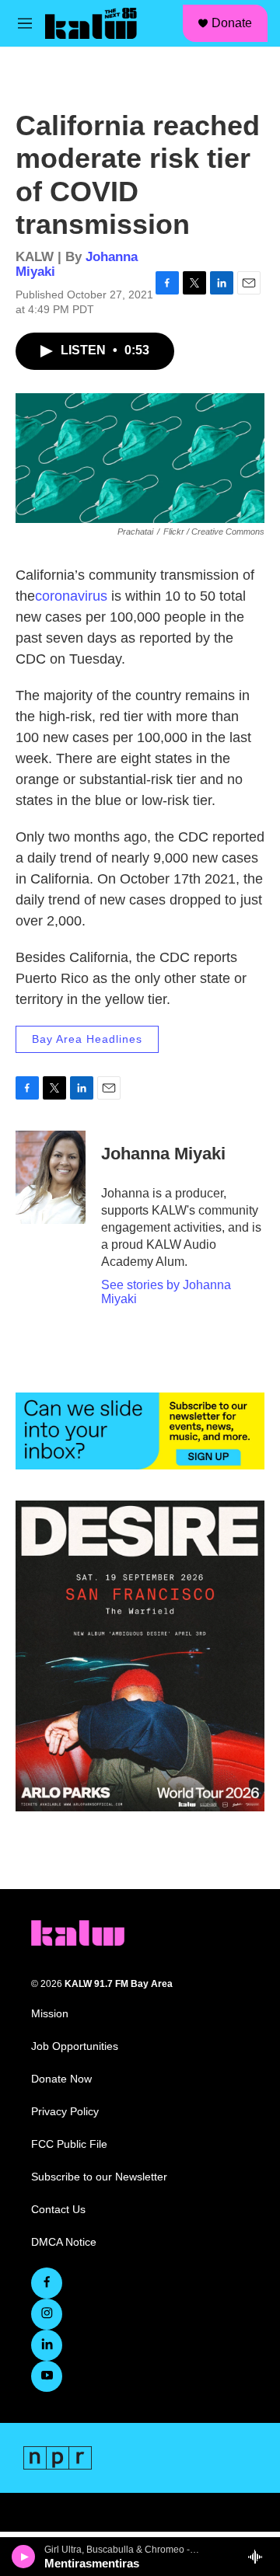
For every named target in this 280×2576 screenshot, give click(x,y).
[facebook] (47, 2283)
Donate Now (61, 2079)
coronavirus (71, 596)
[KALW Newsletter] (140, 1431)
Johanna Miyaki (163, 1154)
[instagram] (47, 2314)
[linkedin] (47, 2345)
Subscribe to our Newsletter (99, 2177)
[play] (24, 2557)
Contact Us (58, 2210)
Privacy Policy (65, 2112)
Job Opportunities (75, 2046)
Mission (50, 2014)
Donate (232, 23)
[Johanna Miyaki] (51, 1177)
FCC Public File (69, 2144)
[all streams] (259, 2557)
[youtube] (47, 2376)
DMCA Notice (64, 2242)
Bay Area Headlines (87, 1039)
